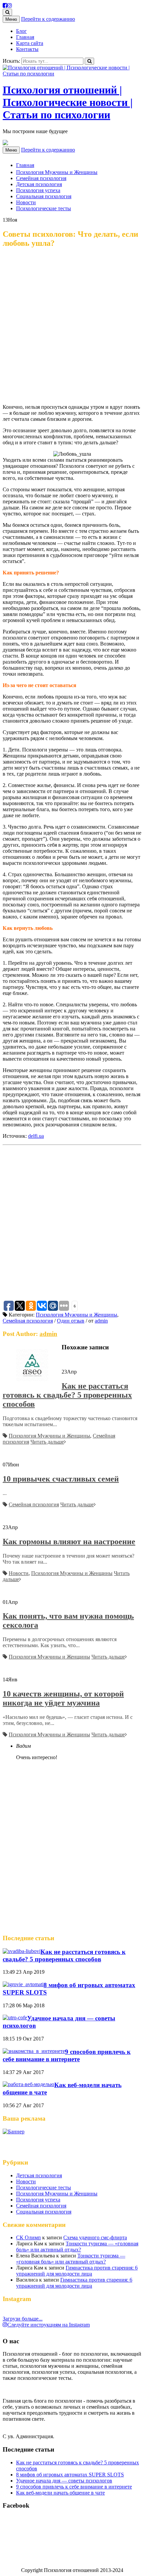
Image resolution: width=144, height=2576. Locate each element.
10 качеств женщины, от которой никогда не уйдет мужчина (63, 1698)
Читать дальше (47, 1442)
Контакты (27, 49)
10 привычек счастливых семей (61, 1479)
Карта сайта (30, 43)
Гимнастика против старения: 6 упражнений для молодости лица (77, 2271)
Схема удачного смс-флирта (95, 2237)
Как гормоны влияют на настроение (69, 1542)
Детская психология (39, 184)
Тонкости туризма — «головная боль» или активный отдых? (77, 2247)
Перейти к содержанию (48, 19)
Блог (21, 31)
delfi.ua (36, 1136)
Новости (26, 202)
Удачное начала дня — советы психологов (64, 2481)
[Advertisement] (72, 327)
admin (101, 1321)
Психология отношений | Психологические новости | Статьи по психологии (68, 102)
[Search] (89, 61)
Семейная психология (41, 178)
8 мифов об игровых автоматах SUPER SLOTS (70, 2475)
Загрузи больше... (23, 2319)
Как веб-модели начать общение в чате (60, 2493)
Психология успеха (38, 190)
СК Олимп (28, 2237)
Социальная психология (44, 196)
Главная (25, 37)
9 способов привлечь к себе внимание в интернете (67, 2055)
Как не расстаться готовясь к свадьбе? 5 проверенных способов (67, 1395)
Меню (11, 19)
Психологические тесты (44, 208)
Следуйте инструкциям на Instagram (49, 2325)
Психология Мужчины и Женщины (57, 172)
